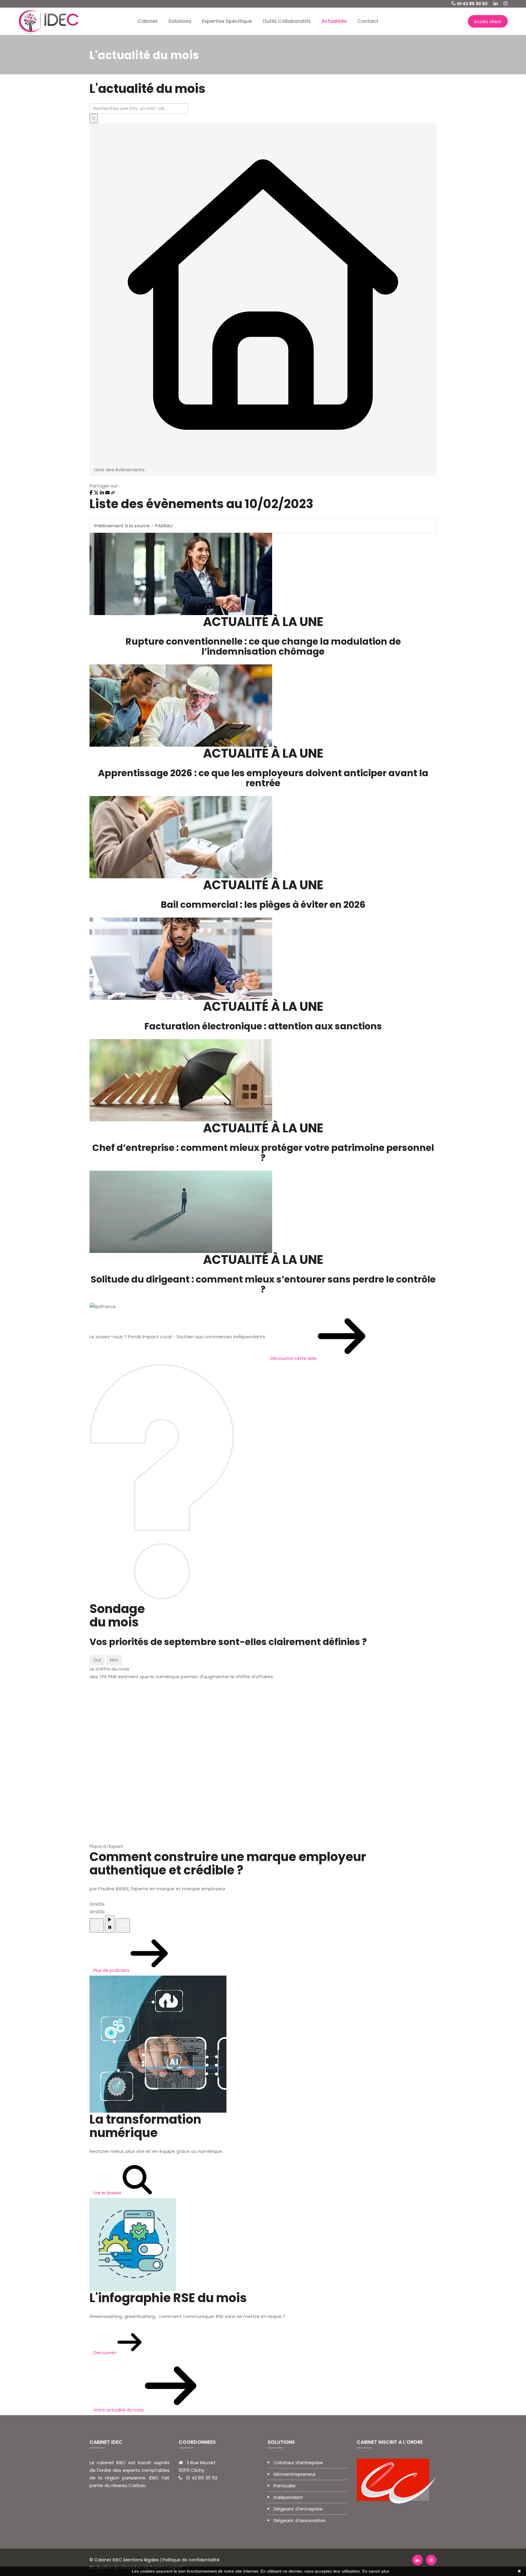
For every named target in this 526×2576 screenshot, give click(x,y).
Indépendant (288, 2497)
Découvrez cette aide (294, 1358)
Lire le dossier (108, 2193)
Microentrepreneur (295, 2474)
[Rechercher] (94, 118)
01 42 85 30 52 (472, 4)
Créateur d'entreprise (298, 2463)
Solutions (180, 21)
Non (114, 1660)
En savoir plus (376, 2571)
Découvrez (105, 2353)
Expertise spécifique (227, 21)
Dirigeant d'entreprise (298, 2509)
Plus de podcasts (112, 1970)
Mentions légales (141, 2560)
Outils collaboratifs (287, 21)
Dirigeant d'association (300, 2520)
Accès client (488, 21)
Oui (97, 1660)
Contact (368, 21)
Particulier (285, 2486)
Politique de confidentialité (190, 2560)
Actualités (334, 21)
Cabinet (148, 21)
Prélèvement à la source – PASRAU (133, 526)
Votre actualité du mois (119, 2410)
